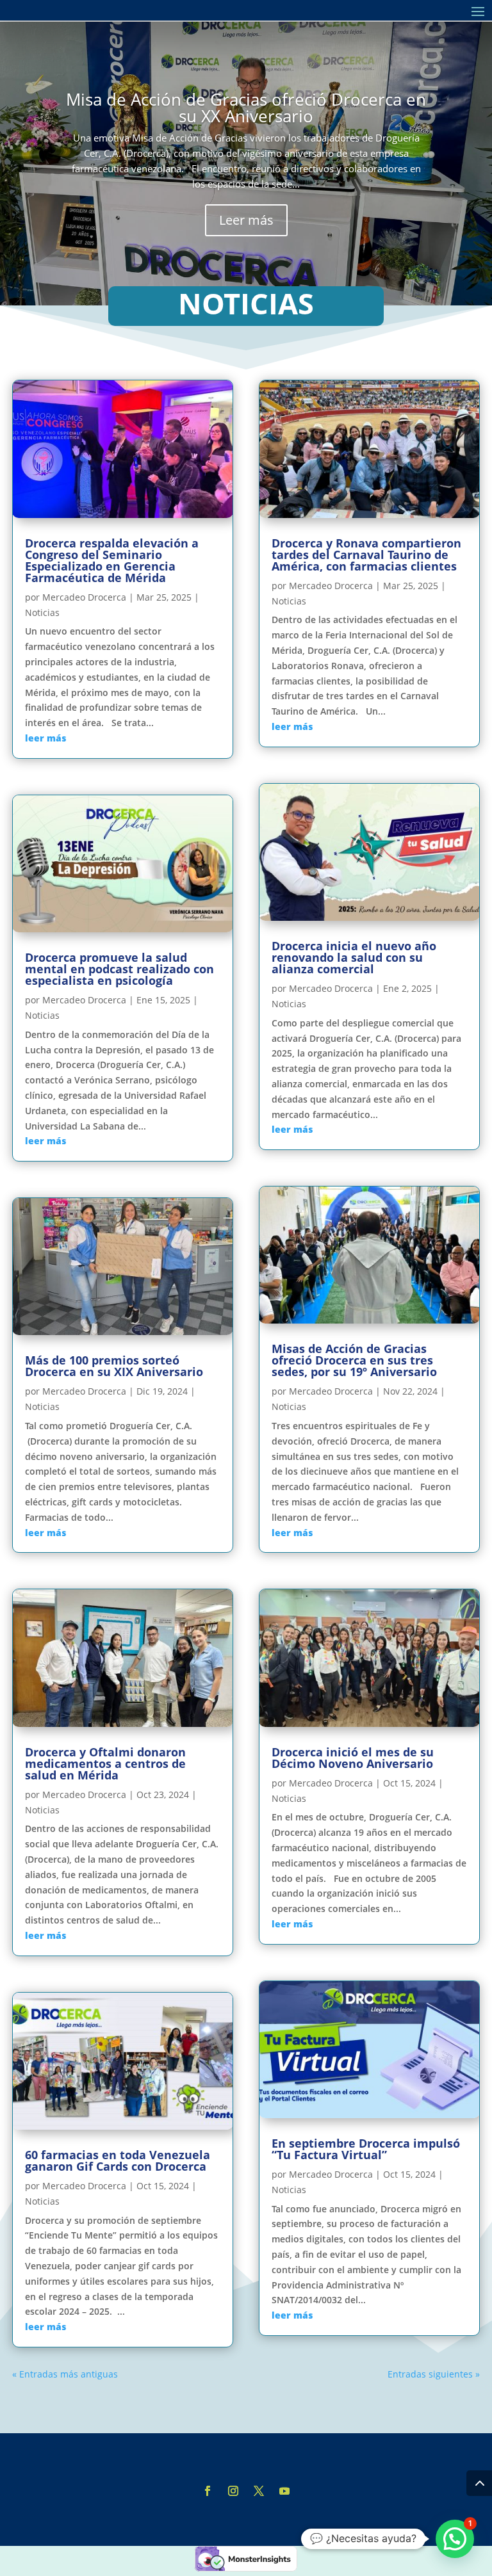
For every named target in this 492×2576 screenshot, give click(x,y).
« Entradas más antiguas (65, 2374)
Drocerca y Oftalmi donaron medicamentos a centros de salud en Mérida (105, 1763)
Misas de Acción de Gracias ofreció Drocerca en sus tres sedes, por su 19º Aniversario (354, 1360)
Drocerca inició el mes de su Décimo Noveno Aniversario (353, 1758)
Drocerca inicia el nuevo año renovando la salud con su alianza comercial (354, 957)
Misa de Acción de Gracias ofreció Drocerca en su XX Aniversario (246, 108)
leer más (45, 738)
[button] (455, 2539)
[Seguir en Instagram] (233, 2491)
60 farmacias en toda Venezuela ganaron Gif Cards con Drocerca (118, 2160)
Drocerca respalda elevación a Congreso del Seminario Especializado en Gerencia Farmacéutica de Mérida (112, 560)
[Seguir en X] (259, 2491)
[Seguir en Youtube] (284, 2491)
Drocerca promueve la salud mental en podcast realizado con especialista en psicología (119, 969)
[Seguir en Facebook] (208, 2491)
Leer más (246, 220)
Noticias (42, 612)
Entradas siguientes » (434, 2374)
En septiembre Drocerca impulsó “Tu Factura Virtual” (366, 2149)
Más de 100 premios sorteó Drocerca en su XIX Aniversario (114, 1366)
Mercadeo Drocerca (84, 597)
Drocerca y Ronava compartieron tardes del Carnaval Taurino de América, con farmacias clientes (366, 555)
